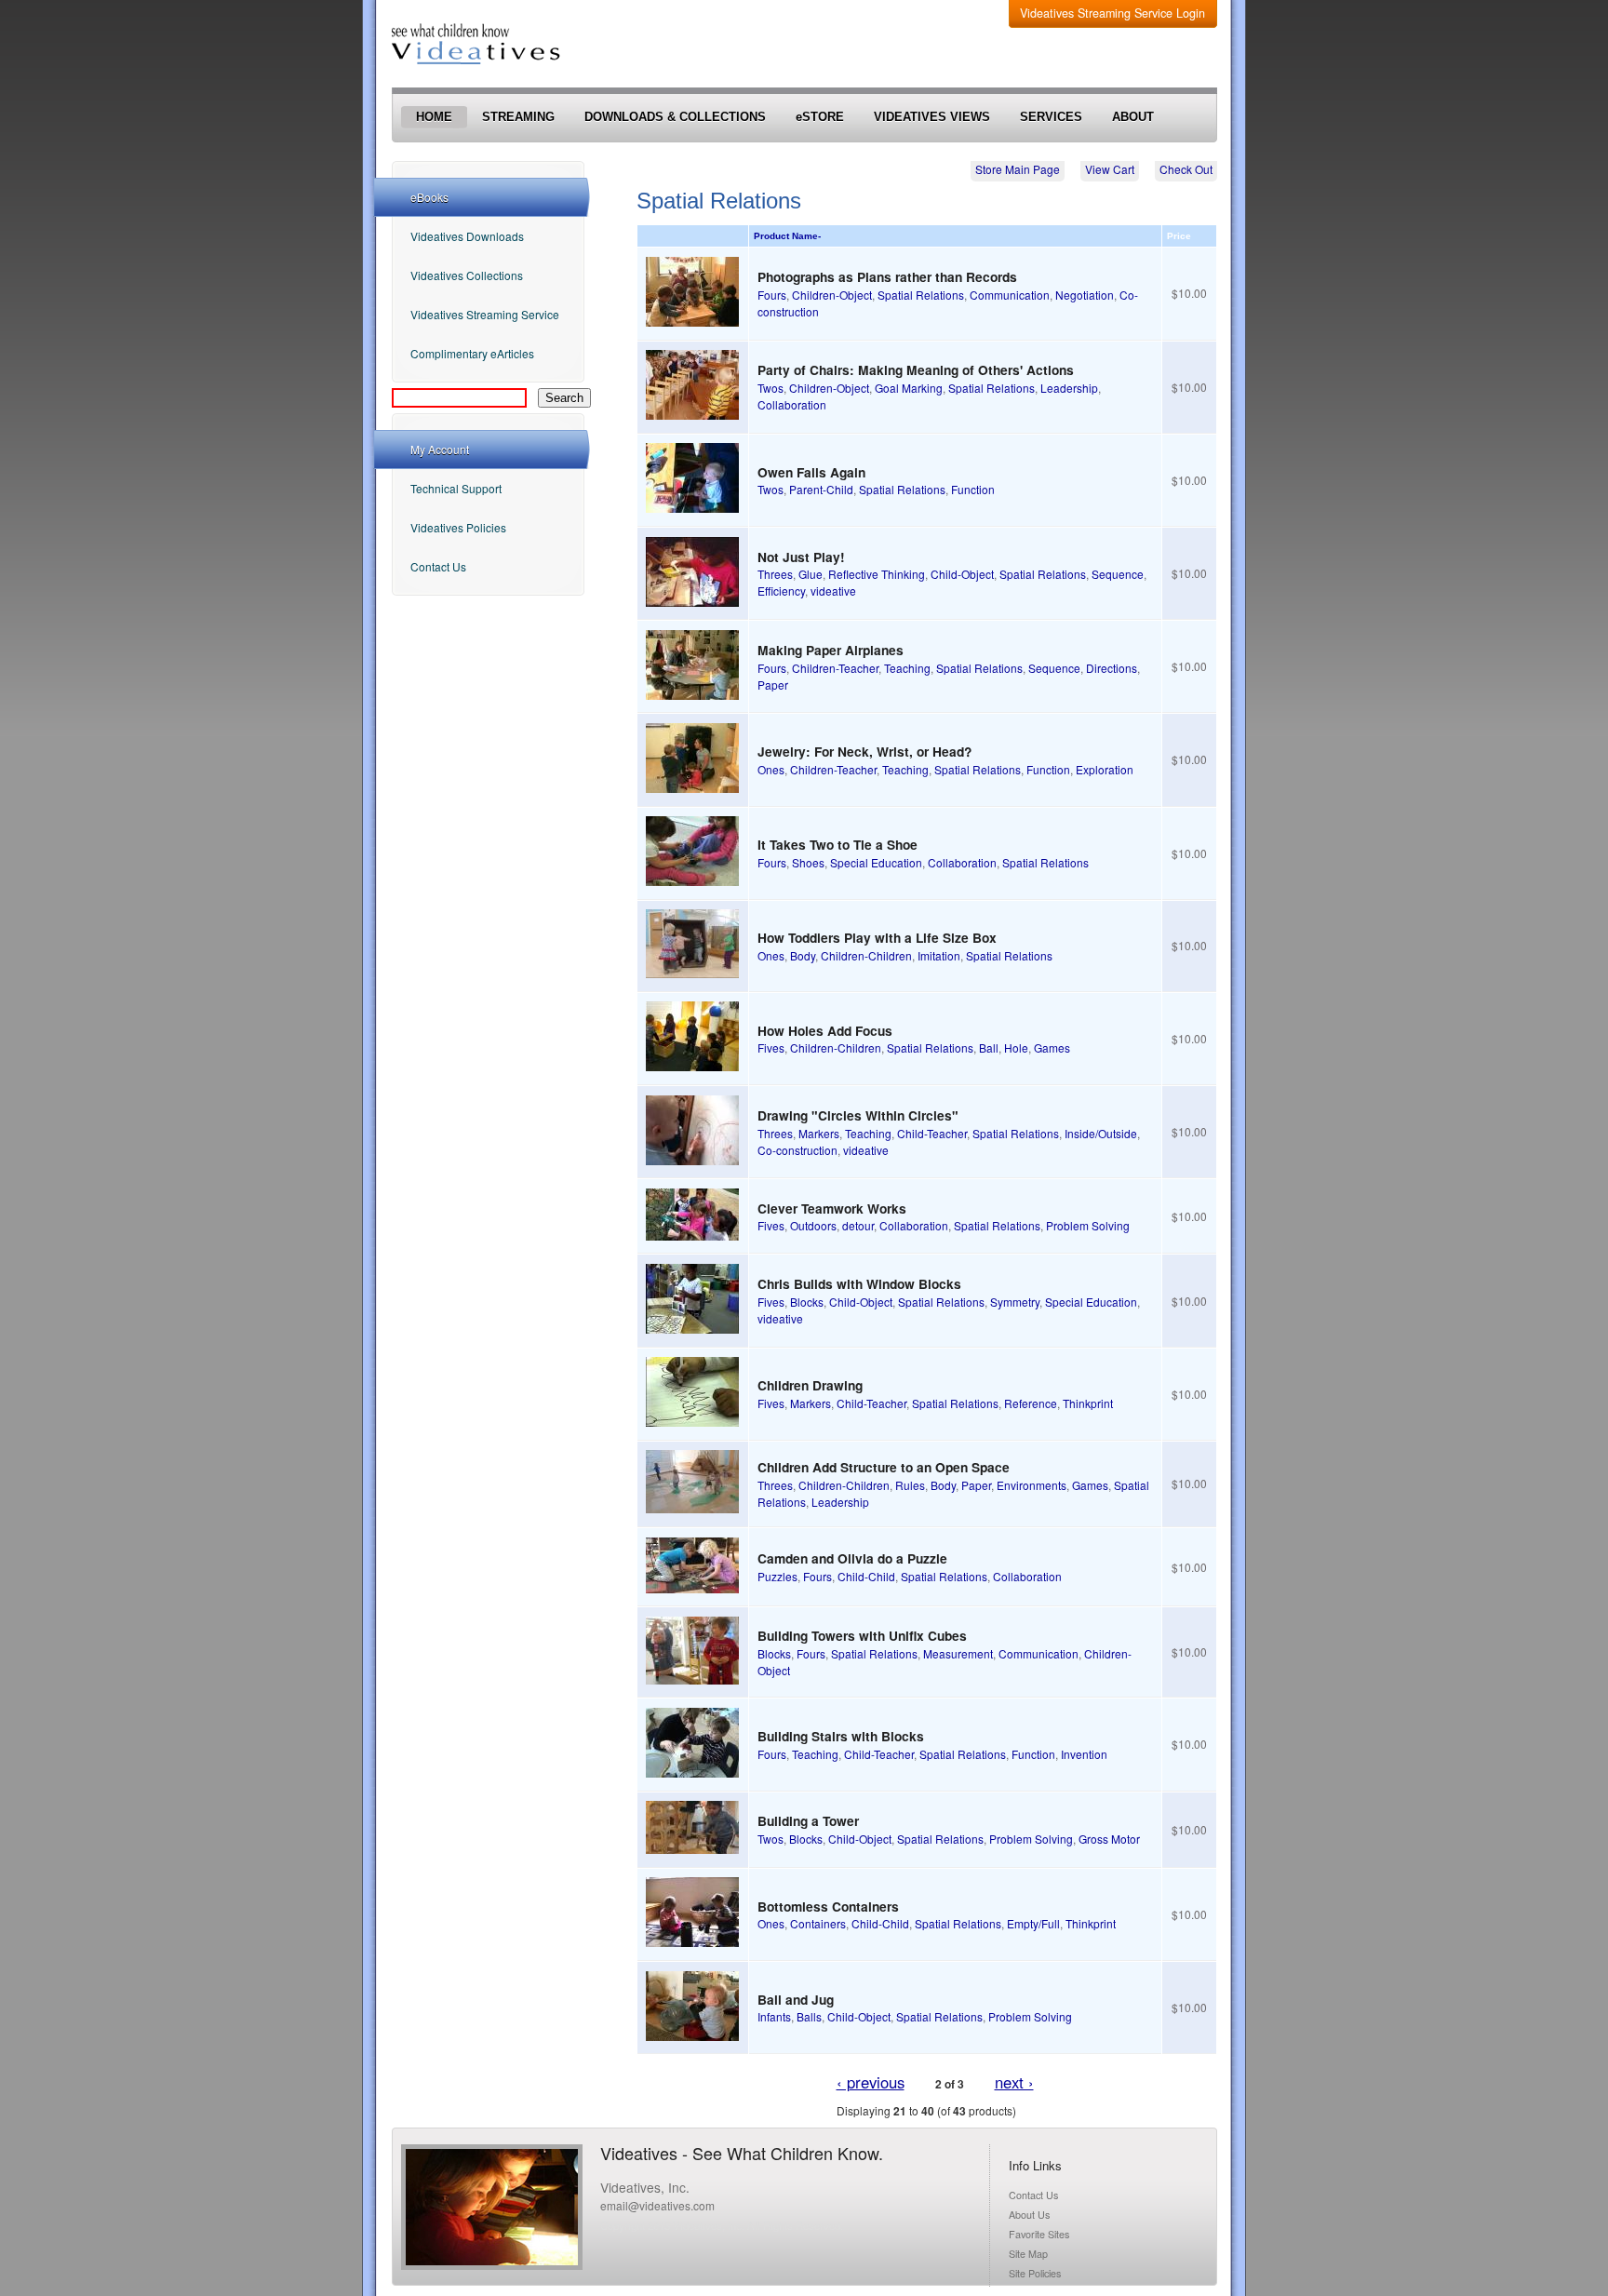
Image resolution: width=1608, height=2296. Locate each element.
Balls (809, 2016)
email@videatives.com (657, 2205)
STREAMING (518, 117)
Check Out (1186, 169)
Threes (775, 574)
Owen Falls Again (811, 472)
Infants (774, 2016)
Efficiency (781, 591)
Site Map (1028, 2254)
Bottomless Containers (828, 1906)
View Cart (1110, 169)
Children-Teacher (835, 668)
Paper (773, 685)
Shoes (808, 862)
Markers (819, 1133)
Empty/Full (1033, 1923)
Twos (770, 388)
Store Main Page (1018, 169)
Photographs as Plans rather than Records (887, 276)
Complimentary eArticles (472, 353)
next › (1014, 2082)
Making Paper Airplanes (831, 650)
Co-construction (797, 1150)
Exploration (1105, 769)
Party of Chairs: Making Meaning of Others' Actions (916, 369)
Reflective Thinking (877, 574)
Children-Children (866, 955)
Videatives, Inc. (645, 2187)
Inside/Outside (1101, 1133)
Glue (811, 574)
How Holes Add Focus (825, 1030)
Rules (910, 1485)
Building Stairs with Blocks (841, 1736)
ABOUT (1133, 117)
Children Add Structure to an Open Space (884, 1467)
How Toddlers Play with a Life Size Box (877, 937)
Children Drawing (810, 1385)
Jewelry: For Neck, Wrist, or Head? (864, 751)
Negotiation (1085, 295)
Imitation (939, 955)
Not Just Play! (801, 557)
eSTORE (820, 117)
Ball (989, 1047)
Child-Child (866, 1576)
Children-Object (832, 295)
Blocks (807, 1302)
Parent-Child (821, 489)
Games (1052, 1047)
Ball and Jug (796, 1999)
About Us (1029, 2215)
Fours (772, 295)
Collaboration (792, 404)
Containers (818, 1923)
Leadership (1069, 388)
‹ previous (871, 2082)
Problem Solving (1088, 1225)
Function (973, 489)
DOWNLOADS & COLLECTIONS (675, 117)
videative (833, 591)
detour (858, 1225)
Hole (1016, 1047)
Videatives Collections (467, 275)
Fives (771, 1047)
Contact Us (438, 566)
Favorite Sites (1039, 2234)
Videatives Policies (458, 527)
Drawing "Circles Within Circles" (858, 1115)
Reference (1031, 1403)
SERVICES (1051, 117)
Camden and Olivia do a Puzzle (852, 1558)
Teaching (907, 668)
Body (803, 955)
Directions (1112, 668)
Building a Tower (808, 1820)
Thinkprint (1088, 1403)
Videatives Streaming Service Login (1112, 13)
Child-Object (962, 574)
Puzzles (777, 1576)
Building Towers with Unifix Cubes (862, 1635)
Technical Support (456, 488)
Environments (1032, 1485)
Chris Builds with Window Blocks (859, 1283)
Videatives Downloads (467, 236)
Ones (771, 769)
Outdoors (813, 1225)
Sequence (1118, 574)
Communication (1010, 295)
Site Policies (1035, 2273)
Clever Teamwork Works (832, 1208)
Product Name (787, 236)
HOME (434, 117)
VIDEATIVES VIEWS (932, 117)
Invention (1084, 1754)
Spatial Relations (921, 295)
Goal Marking (909, 388)
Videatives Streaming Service (485, 314)
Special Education (876, 862)
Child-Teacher (932, 1133)
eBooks (429, 197)
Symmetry (1015, 1302)
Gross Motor (1109, 1839)
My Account (440, 449)
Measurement (958, 1653)
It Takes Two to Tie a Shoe (837, 844)
